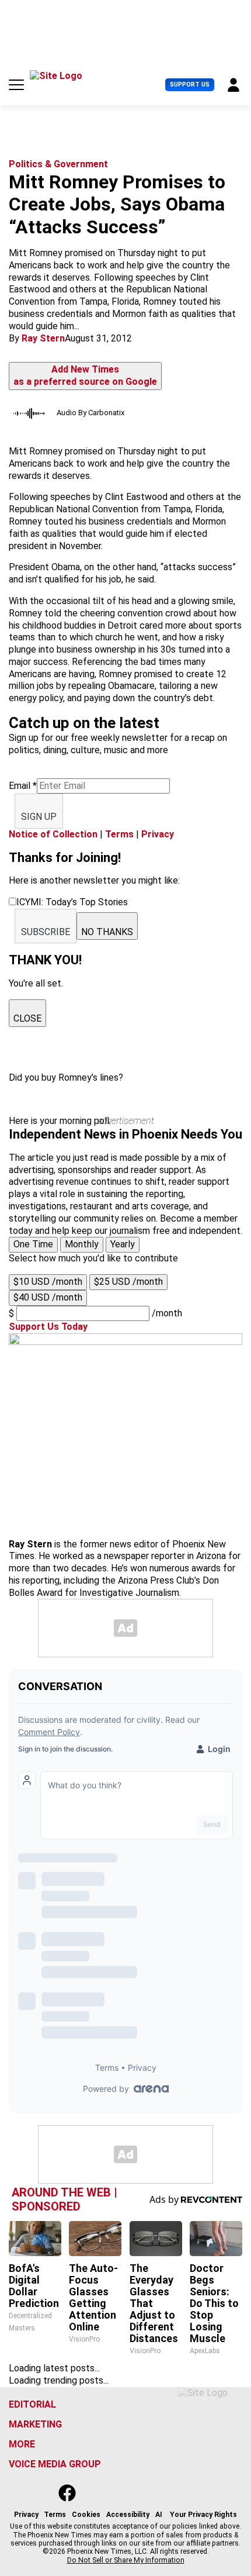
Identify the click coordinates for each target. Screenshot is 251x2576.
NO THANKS (107, 932)
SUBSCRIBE (46, 932)
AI (159, 2515)
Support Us (190, 85)
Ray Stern (43, 338)
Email (23, 786)
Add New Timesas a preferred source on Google (85, 375)
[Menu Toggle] (16, 85)
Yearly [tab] (123, 1244)
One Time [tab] (33, 1244)
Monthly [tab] (82, 1244)
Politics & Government (58, 164)
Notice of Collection (53, 834)
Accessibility (128, 2515)
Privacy (158, 834)
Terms (119, 834)
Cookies (86, 2515)
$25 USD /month (128, 1282)
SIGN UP (39, 817)
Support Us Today (48, 1327)
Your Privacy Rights (203, 2515)
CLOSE (27, 1018)
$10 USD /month (48, 1282)
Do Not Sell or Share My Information (126, 2560)
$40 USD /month (48, 1297)
